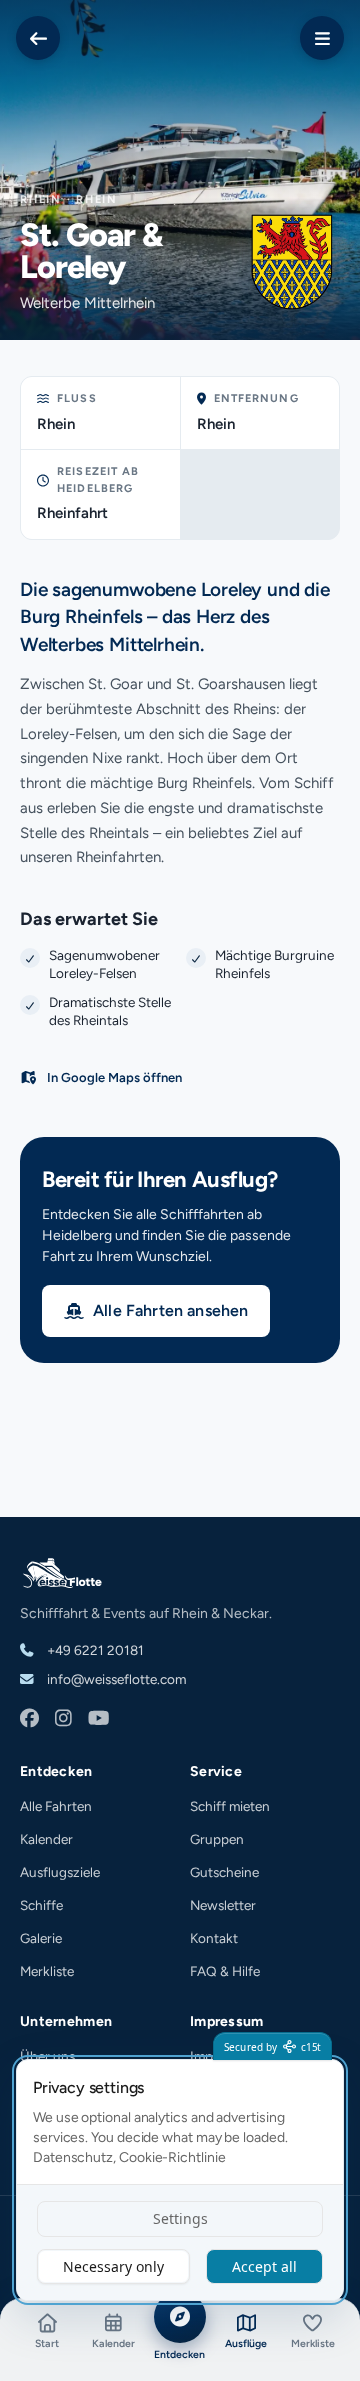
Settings (180, 2218)
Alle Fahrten (56, 1806)
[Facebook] (29, 1719)
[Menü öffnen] (322, 38)
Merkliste (47, 1971)
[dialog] (180, 2180)
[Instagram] (63, 1719)
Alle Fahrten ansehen (170, 1310)
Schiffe (41, 1905)
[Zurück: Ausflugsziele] (38, 38)
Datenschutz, (74, 2157)
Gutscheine (224, 1872)
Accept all (264, 2266)
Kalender (46, 1839)
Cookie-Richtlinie (172, 2157)
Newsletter (223, 1905)
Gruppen (217, 1839)
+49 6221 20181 (94, 1650)
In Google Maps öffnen (114, 1077)
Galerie (41, 1938)
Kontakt (214, 1938)
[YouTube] (98, 1719)
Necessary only (113, 2266)
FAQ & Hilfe (225, 1971)
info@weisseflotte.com (115, 1679)
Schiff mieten (230, 1806)
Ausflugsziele (60, 1872)
